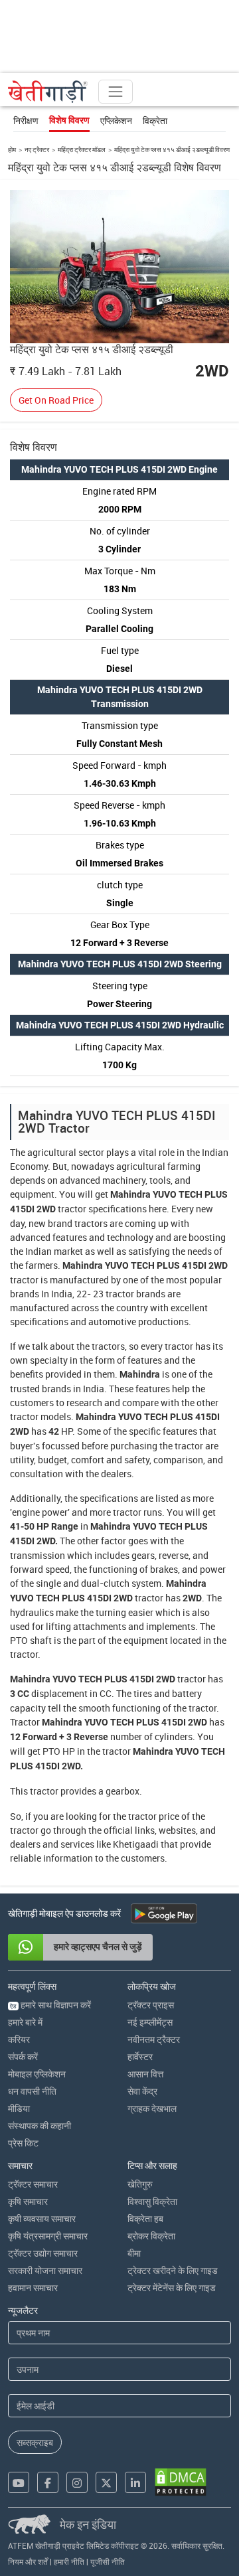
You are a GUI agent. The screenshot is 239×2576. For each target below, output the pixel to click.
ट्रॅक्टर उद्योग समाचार (43, 2253)
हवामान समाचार (33, 2288)
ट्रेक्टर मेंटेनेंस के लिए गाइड (172, 2288)
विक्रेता (155, 121)
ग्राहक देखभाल (152, 2108)
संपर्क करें (23, 2056)
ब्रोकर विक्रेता (151, 2236)
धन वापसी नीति (32, 2091)
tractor (72, 1209)
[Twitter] (106, 2482)
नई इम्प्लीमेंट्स (150, 2022)
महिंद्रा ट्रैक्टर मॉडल (82, 149)
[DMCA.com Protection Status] (181, 2482)
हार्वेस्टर (140, 2056)
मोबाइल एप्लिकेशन (37, 2074)
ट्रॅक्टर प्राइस (151, 2005)
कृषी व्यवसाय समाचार (42, 2218)
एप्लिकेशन (116, 121)
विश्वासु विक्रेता (152, 2201)
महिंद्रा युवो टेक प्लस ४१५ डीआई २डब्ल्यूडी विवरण (172, 149)
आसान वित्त (145, 2074)
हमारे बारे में (25, 2022)
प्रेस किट (23, 2143)
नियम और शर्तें (28, 2561)
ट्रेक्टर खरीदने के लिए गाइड (173, 2270)
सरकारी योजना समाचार (45, 2270)
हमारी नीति (69, 2561)
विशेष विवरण (69, 120)
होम (12, 149)
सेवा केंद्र (142, 2091)
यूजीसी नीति (108, 2561)
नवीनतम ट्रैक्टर (154, 2039)
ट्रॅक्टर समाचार (33, 2184)
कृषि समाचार (28, 2201)
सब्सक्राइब (35, 2442)
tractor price (154, 1816)
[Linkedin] (135, 2482)
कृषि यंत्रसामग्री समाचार (48, 2236)
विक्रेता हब (145, 2218)
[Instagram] (77, 2482)
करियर (19, 2039)
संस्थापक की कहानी (40, 2126)
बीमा (134, 2253)
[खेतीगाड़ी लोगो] (48, 92)
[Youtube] (19, 2482)
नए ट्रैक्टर (37, 149)
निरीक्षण (26, 121)
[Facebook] (48, 2482)
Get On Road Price (56, 400)
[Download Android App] (164, 1913)
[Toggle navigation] (116, 92)
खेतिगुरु (140, 2184)
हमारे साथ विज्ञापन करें (50, 2005)
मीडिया (19, 2108)
